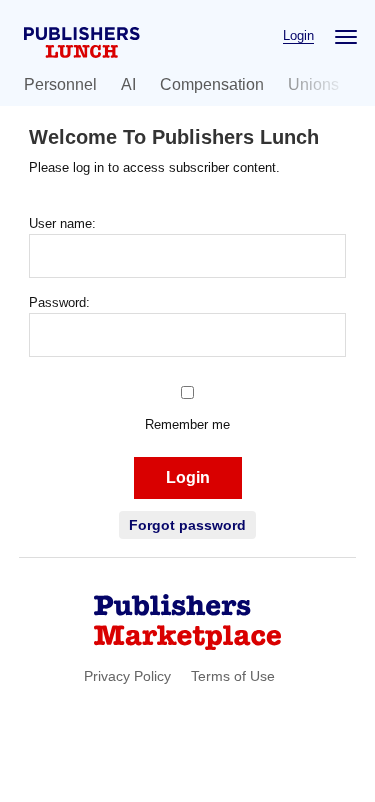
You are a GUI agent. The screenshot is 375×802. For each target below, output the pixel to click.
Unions (313, 84)
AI (128, 84)
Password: (59, 302)
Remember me (187, 424)
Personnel (60, 84)
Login (298, 35)
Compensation (212, 84)
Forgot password (187, 525)
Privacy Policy (127, 676)
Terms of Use (233, 676)
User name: (62, 223)
